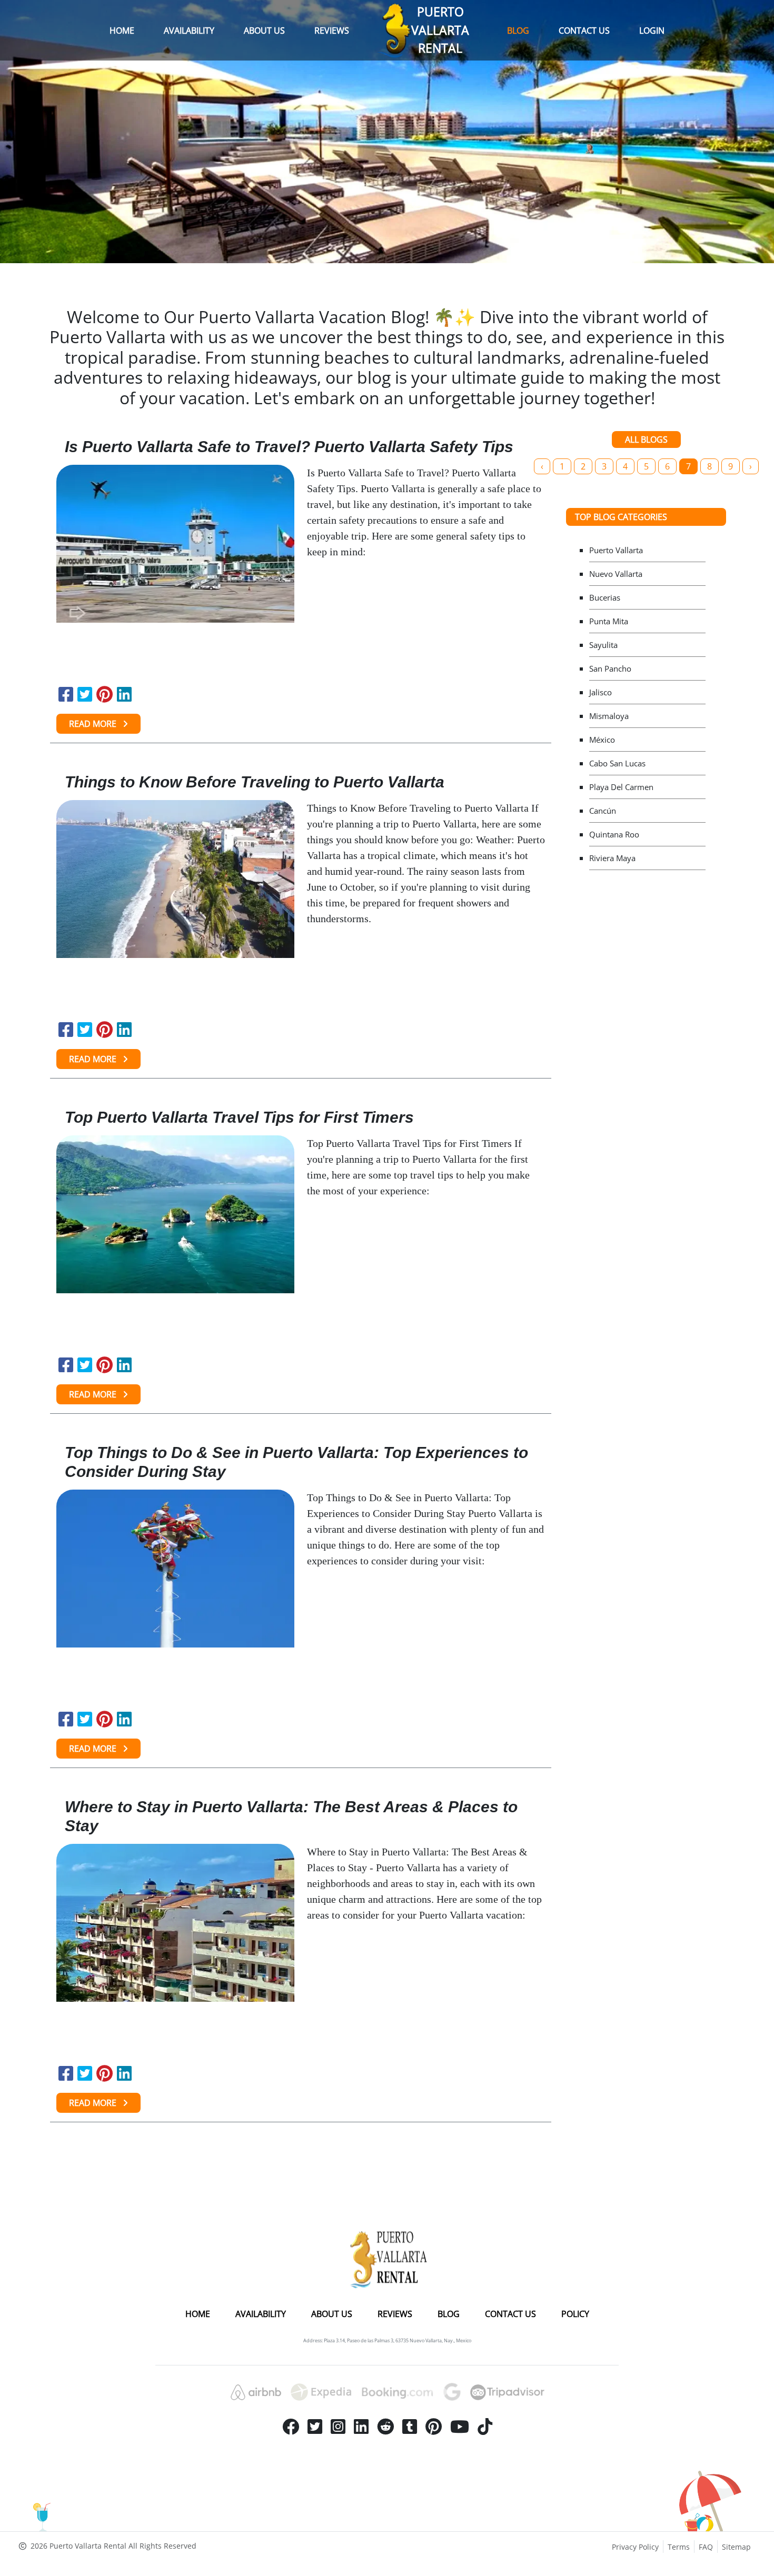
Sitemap (736, 2547)
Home (122, 31)
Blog (518, 31)
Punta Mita (609, 621)
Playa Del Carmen (621, 787)
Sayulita (603, 645)
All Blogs (646, 440)
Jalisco (601, 692)
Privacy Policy (635, 2547)
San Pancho (610, 668)
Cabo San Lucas (617, 763)
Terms (679, 2547)
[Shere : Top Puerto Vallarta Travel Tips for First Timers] (66, 1365)
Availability (189, 31)
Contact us (584, 31)
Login (652, 31)
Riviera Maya (612, 858)
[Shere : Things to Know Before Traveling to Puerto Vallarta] (66, 1030)
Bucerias (605, 597)
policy (575, 2314)
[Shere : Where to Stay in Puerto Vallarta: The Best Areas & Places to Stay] (66, 2073)
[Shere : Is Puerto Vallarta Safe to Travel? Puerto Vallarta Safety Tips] (66, 694)
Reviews (332, 31)
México (602, 740)
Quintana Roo (614, 834)
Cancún (603, 811)
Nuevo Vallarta (616, 574)
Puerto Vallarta (616, 550)
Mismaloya (609, 716)
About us (264, 31)
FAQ (706, 2547)
